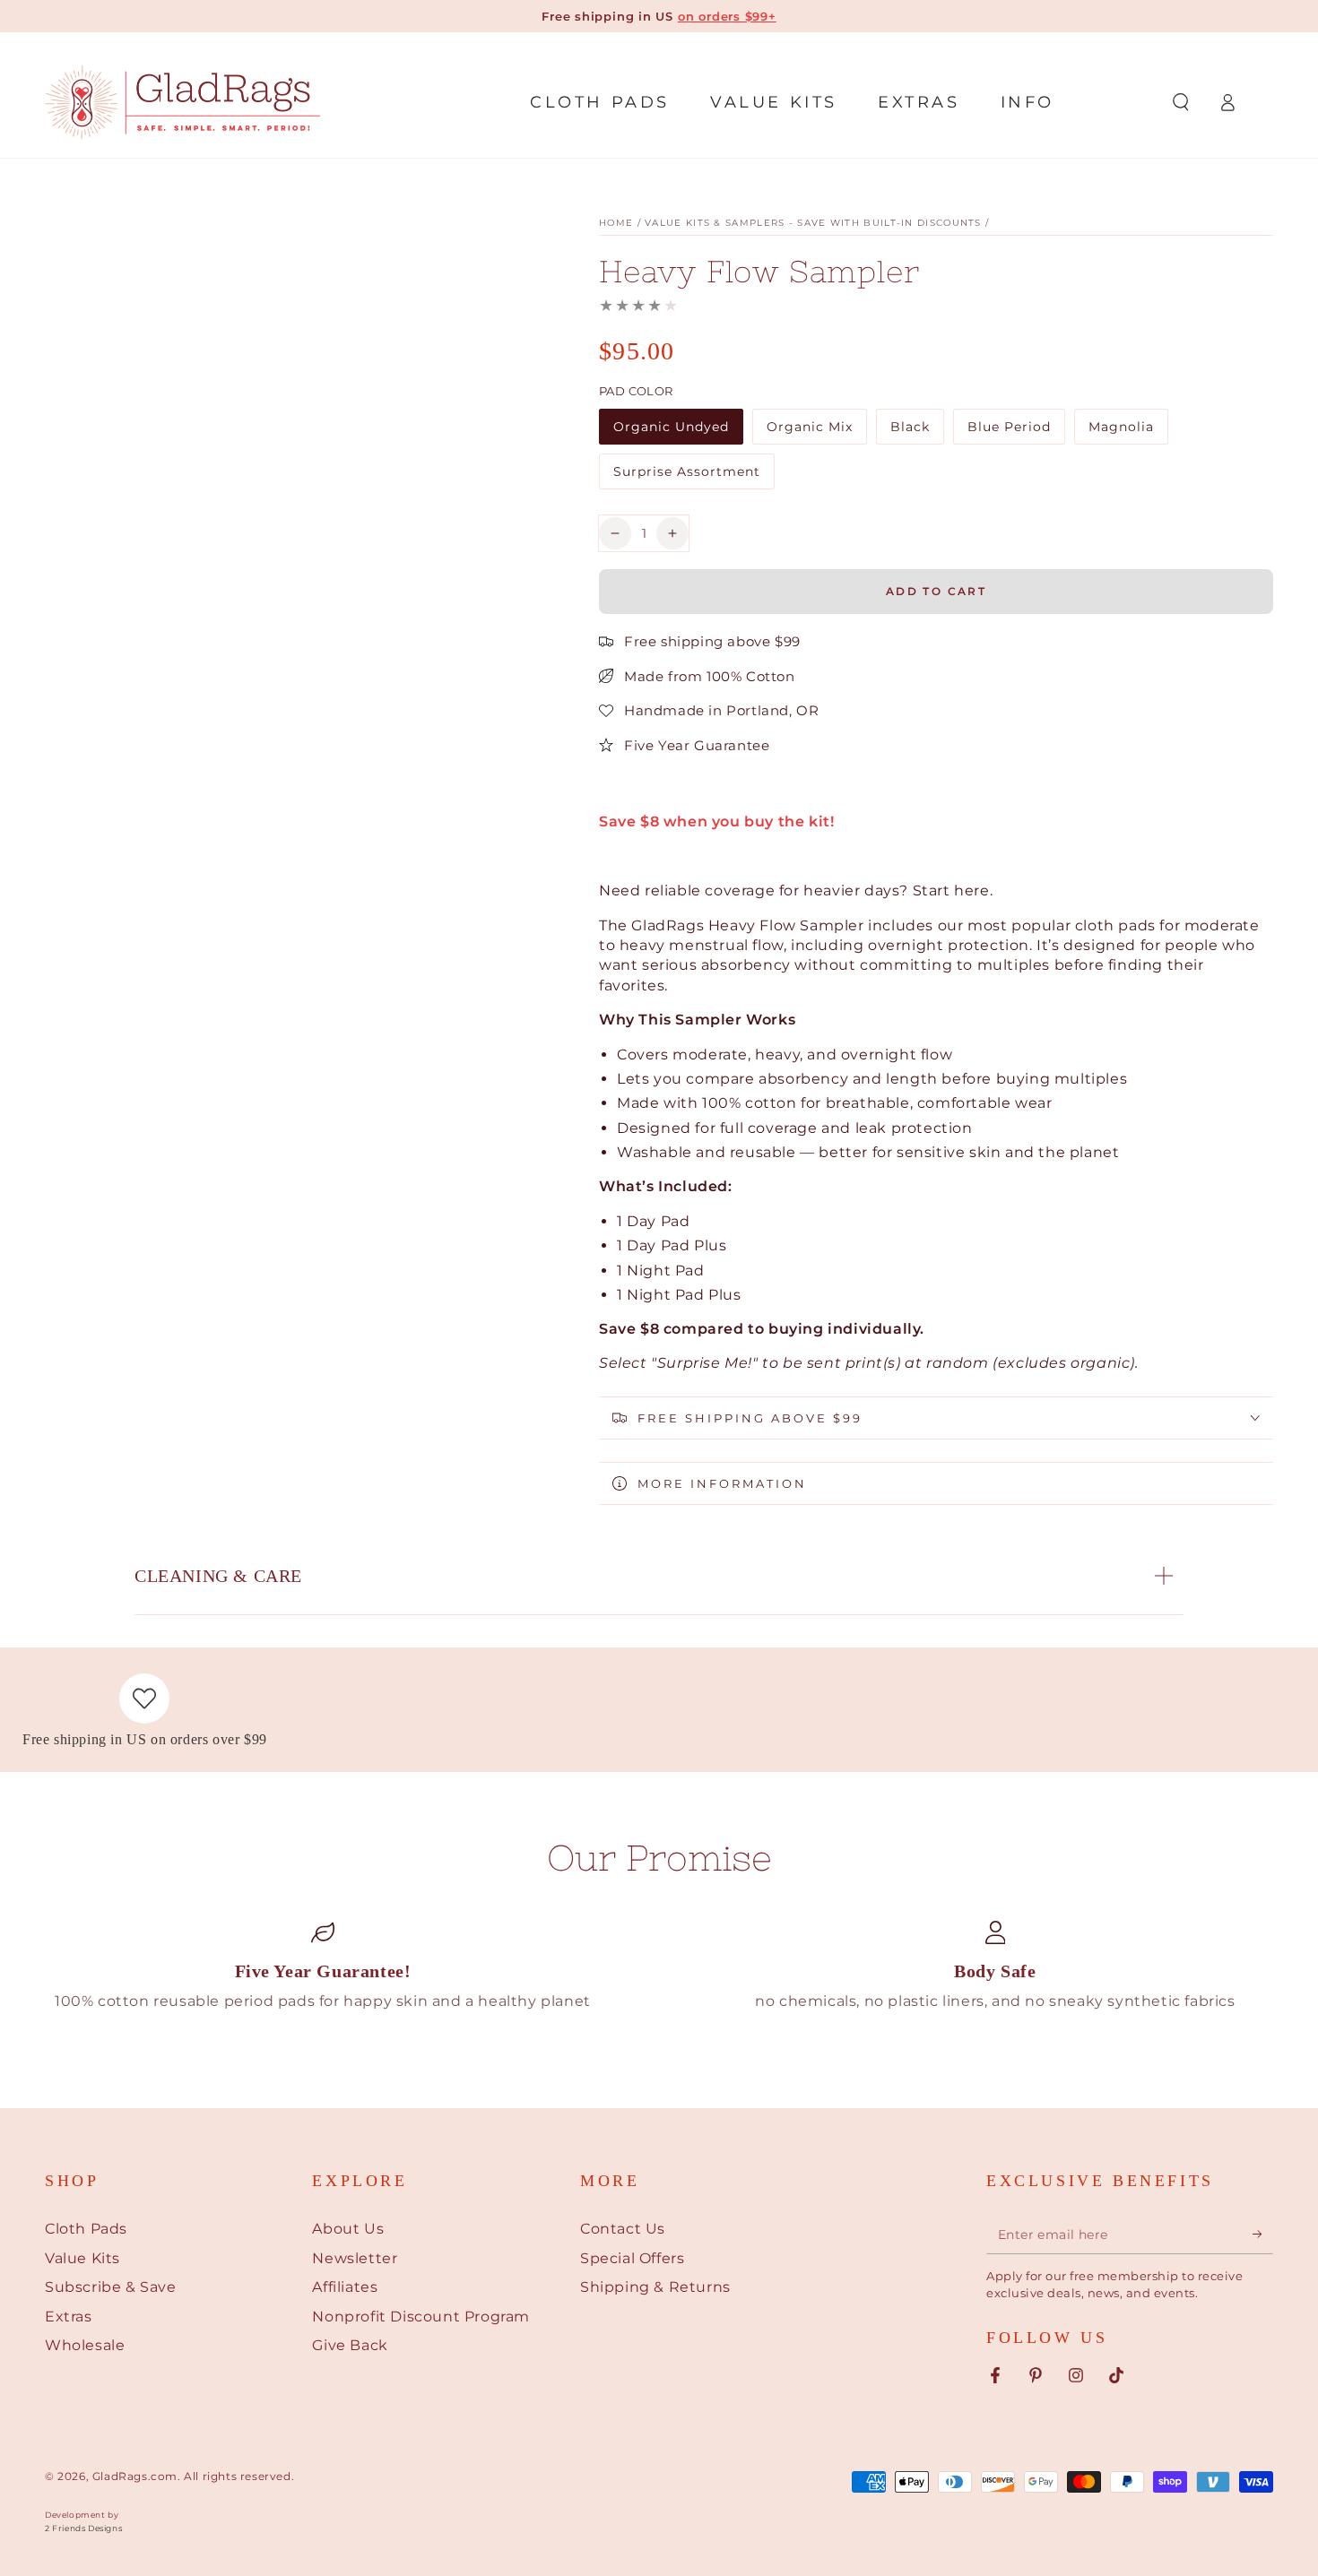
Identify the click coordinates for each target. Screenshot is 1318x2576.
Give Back (350, 2345)
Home (616, 223)
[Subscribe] (1263, 2234)
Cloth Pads (86, 2229)
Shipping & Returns (655, 2287)
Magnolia (1128, 432)
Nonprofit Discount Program (421, 2317)
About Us (348, 2229)
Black (917, 432)
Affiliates (345, 2287)
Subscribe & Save (111, 2287)
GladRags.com (135, 2476)
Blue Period (1009, 432)
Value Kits (82, 2258)
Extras (69, 2317)
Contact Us (623, 2229)
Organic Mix (809, 432)
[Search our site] (1181, 102)
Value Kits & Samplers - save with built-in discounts (813, 223)
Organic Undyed (671, 432)
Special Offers (632, 2258)
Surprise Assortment (686, 476)
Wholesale (85, 2345)
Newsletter (355, 2258)
